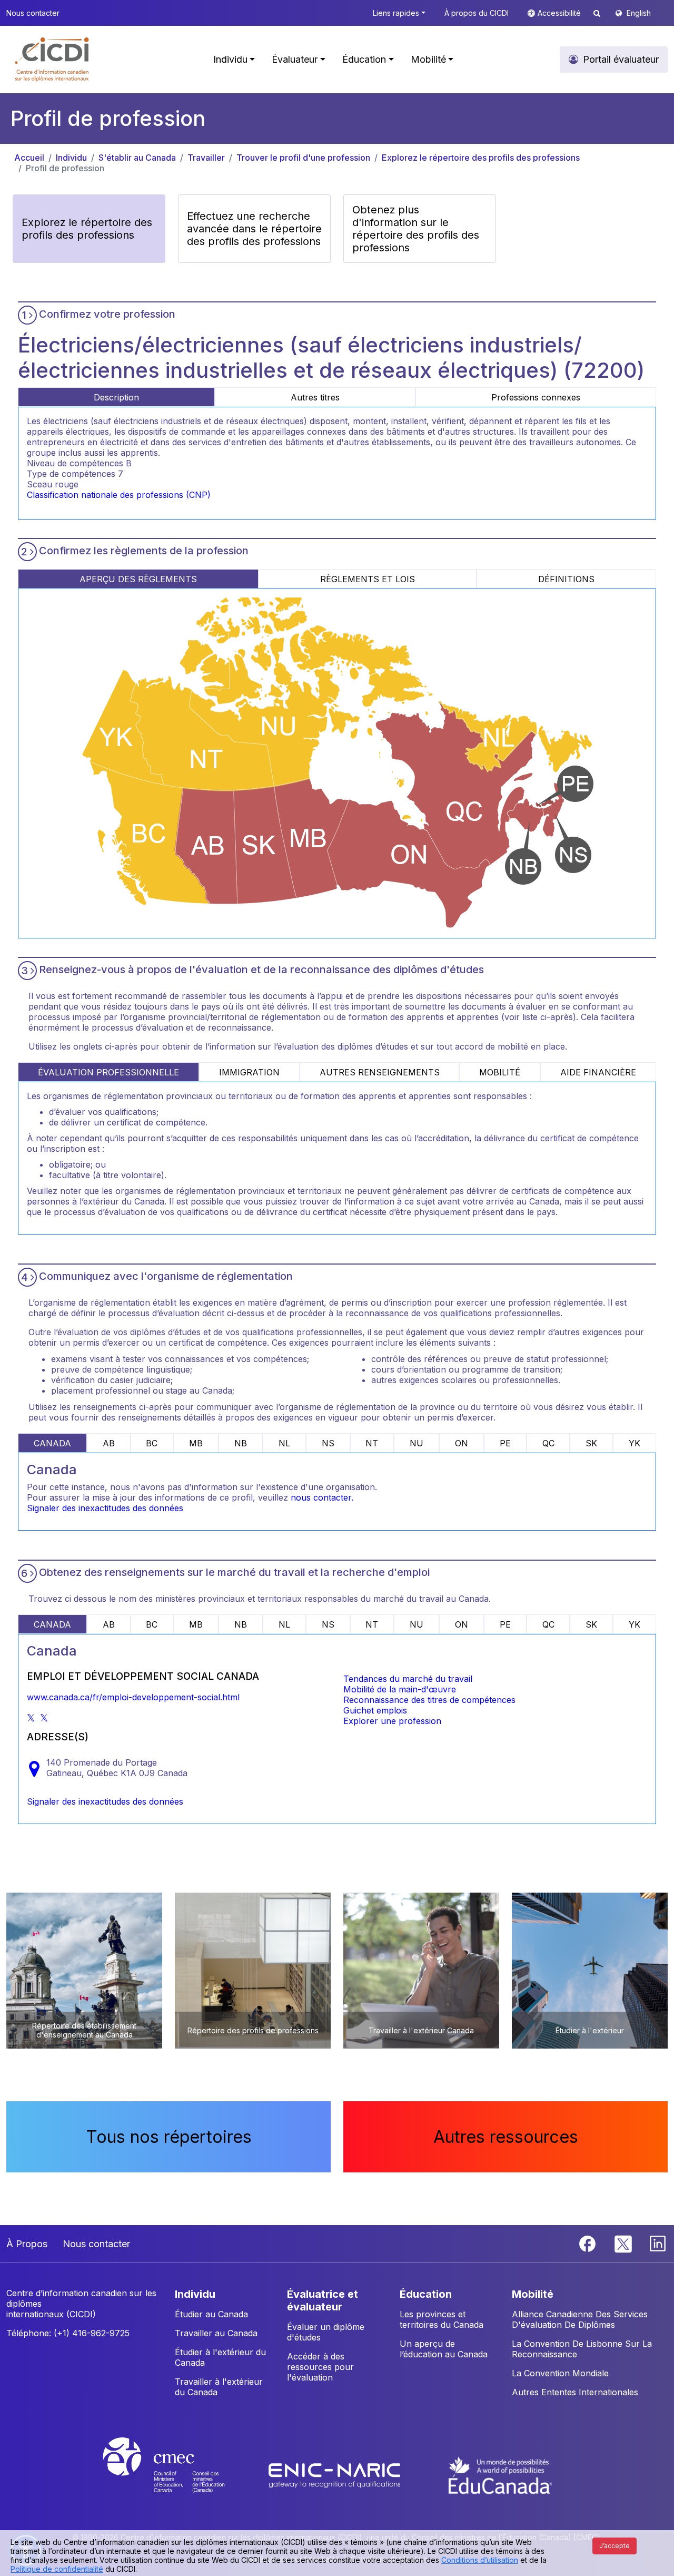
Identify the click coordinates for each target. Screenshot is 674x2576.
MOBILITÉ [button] (533, 2294)
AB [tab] (109, 1443)
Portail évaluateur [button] (621, 59)
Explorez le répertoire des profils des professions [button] (87, 229)
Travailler (206, 158)
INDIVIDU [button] (195, 2294)
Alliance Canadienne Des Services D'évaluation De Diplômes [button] (580, 2319)
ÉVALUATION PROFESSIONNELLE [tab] (108, 1072)
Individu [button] (230, 59)
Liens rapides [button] (396, 13)
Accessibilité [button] (560, 13)
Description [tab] (116, 397)
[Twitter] (624, 2242)
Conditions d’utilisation (480, 2560)
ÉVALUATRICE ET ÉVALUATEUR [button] (323, 2300)
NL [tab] (284, 1443)
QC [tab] (548, 1443)
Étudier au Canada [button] (211, 2314)
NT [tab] (372, 1443)
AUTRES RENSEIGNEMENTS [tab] (380, 1072)
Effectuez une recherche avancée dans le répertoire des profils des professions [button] (254, 229)
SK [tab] (591, 1443)
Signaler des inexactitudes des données (105, 1508)
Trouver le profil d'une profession (303, 158)
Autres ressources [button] (506, 2137)
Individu (71, 158)
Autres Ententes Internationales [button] (575, 2392)
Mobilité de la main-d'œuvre (400, 1689)
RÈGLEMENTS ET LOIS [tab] (368, 579)
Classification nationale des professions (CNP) (119, 495)
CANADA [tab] (52, 1443)
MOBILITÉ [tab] (500, 1072)
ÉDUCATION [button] (426, 2294)
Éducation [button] (364, 59)
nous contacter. (322, 1497)
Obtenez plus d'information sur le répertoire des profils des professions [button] (416, 229)
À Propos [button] (27, 2244)
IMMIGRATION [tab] (249, 1072)
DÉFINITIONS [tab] (566, 579)
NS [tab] (328, 1443)
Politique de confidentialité (57, 2569)
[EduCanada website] (500, 2475)
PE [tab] (505, 1443)
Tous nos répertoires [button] (169, 2137)
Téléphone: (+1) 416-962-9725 (68, 2333)
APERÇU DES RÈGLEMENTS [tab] (138, 579)
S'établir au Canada (137, 158)
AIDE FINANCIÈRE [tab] (598, 1072)
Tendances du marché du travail (408, 1679)
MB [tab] (196, 1443)
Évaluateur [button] (295, 59)
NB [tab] (241, 1443)
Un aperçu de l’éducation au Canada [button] (444, 2349)
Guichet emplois (375, 1710)
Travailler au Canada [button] (216, 2333)
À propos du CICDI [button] (477, 13)
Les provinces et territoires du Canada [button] (442, 2319)
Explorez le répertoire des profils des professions (481, 158)
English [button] (639, 13)
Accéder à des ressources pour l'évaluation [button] (320, 2367)
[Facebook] (589, 2242)
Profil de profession (65, 168)
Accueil (29, 158)
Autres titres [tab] (315, 397)
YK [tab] (635, 1443)
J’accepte (614, 2546)
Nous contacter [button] (33, 13)
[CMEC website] (178, 2475)
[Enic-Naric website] (336, 2475)
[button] (52, 60)
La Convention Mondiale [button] (560, 2373)
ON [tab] (462, 1443)
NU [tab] (417, 1443)
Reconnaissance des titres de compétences (429, 1700)
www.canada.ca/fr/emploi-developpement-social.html (133, 1697)
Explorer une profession (392, 1721)
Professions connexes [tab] (536, 397)
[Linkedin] (658, 2242)
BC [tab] (152, 1443)
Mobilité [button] (428, 59)
